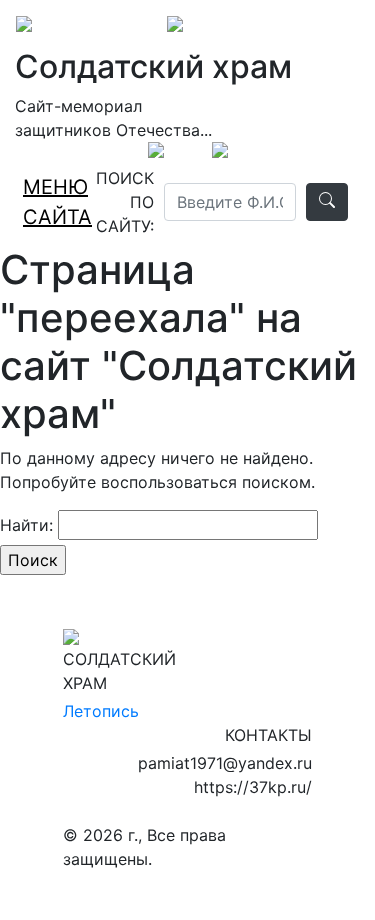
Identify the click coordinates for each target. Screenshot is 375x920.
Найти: (26, 525)
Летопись (101, 711)
